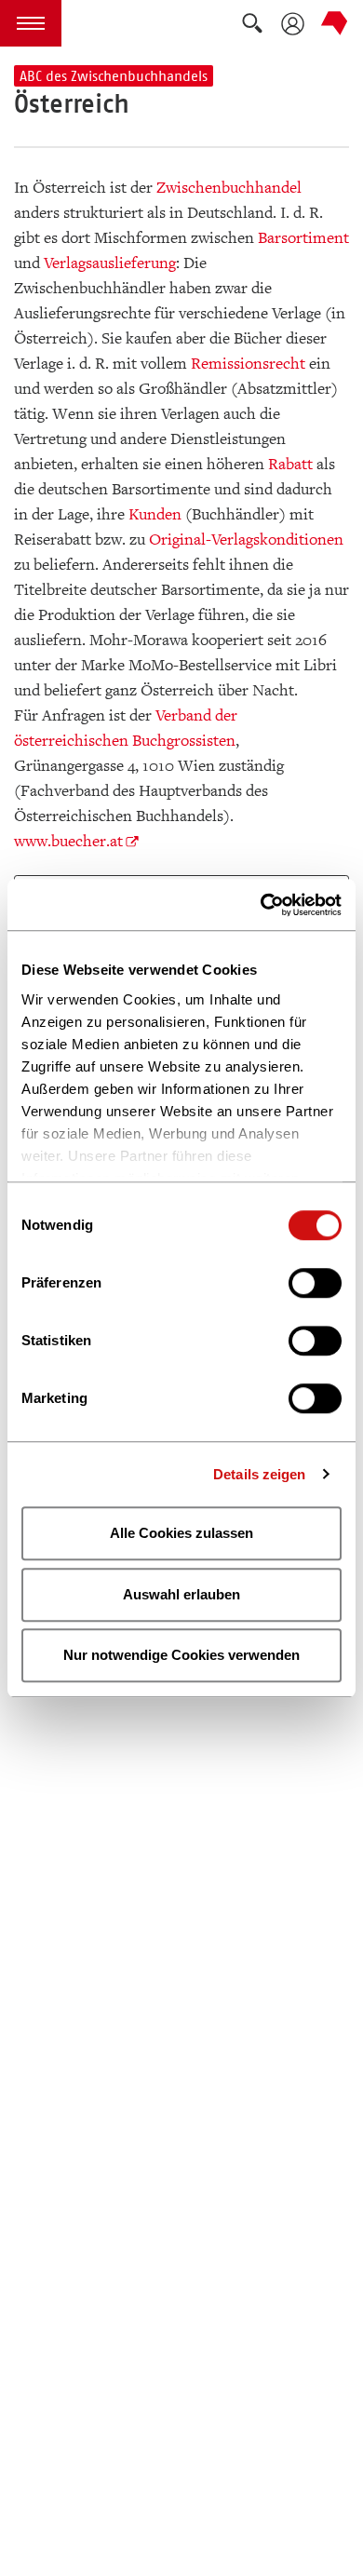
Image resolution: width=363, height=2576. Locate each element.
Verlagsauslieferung (110, 263)
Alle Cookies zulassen (181, 1533)
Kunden (155, 514)
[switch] (315, 1283)
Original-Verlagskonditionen (246, 539)
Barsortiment (303, 238)
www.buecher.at (68, 841)
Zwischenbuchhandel (229, 188)
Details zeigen (259, 1474)
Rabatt (290, 464)
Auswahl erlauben (181, 1594)
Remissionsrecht (248, 364)
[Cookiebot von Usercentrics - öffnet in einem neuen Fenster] (261, 905)
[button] (31, 23)
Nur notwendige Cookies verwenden (181, 1655)
